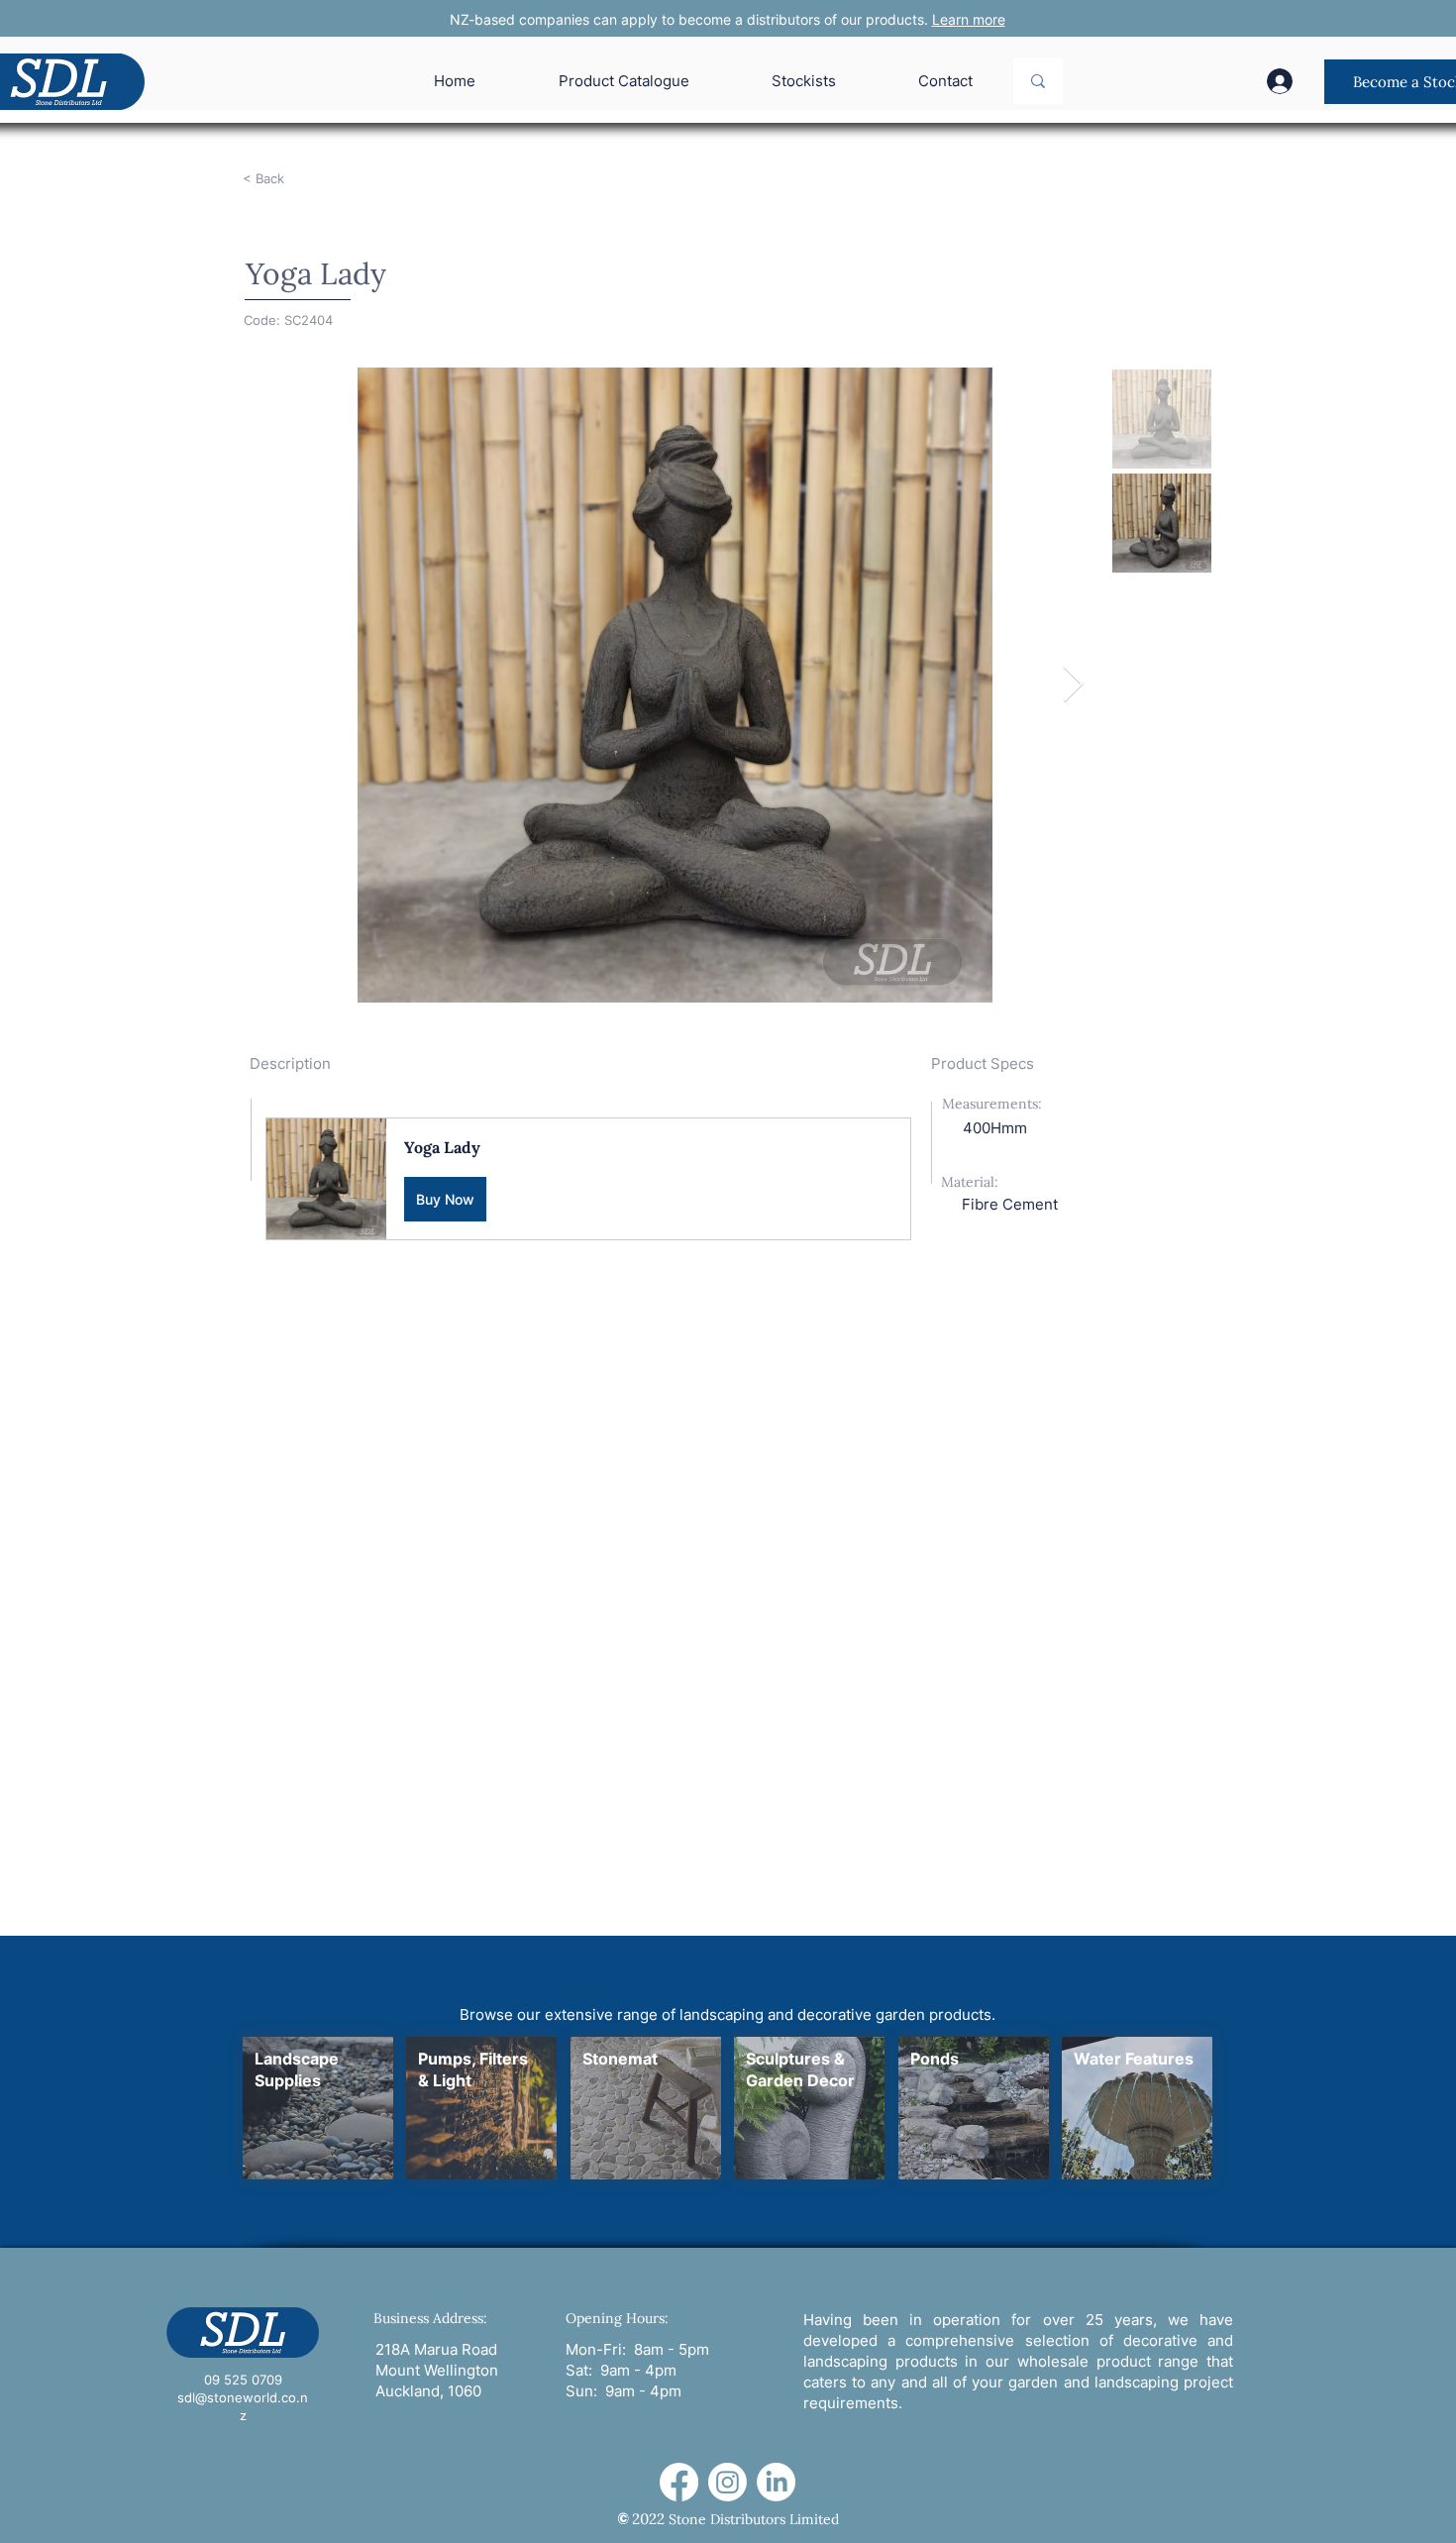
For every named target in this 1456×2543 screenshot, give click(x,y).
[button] (588, 1178)
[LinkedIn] (776, 2482)
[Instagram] (728, 2482)
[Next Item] (1073, 685)
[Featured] (317, 2108)
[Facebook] (679, 2482)
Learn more (969, 19)
